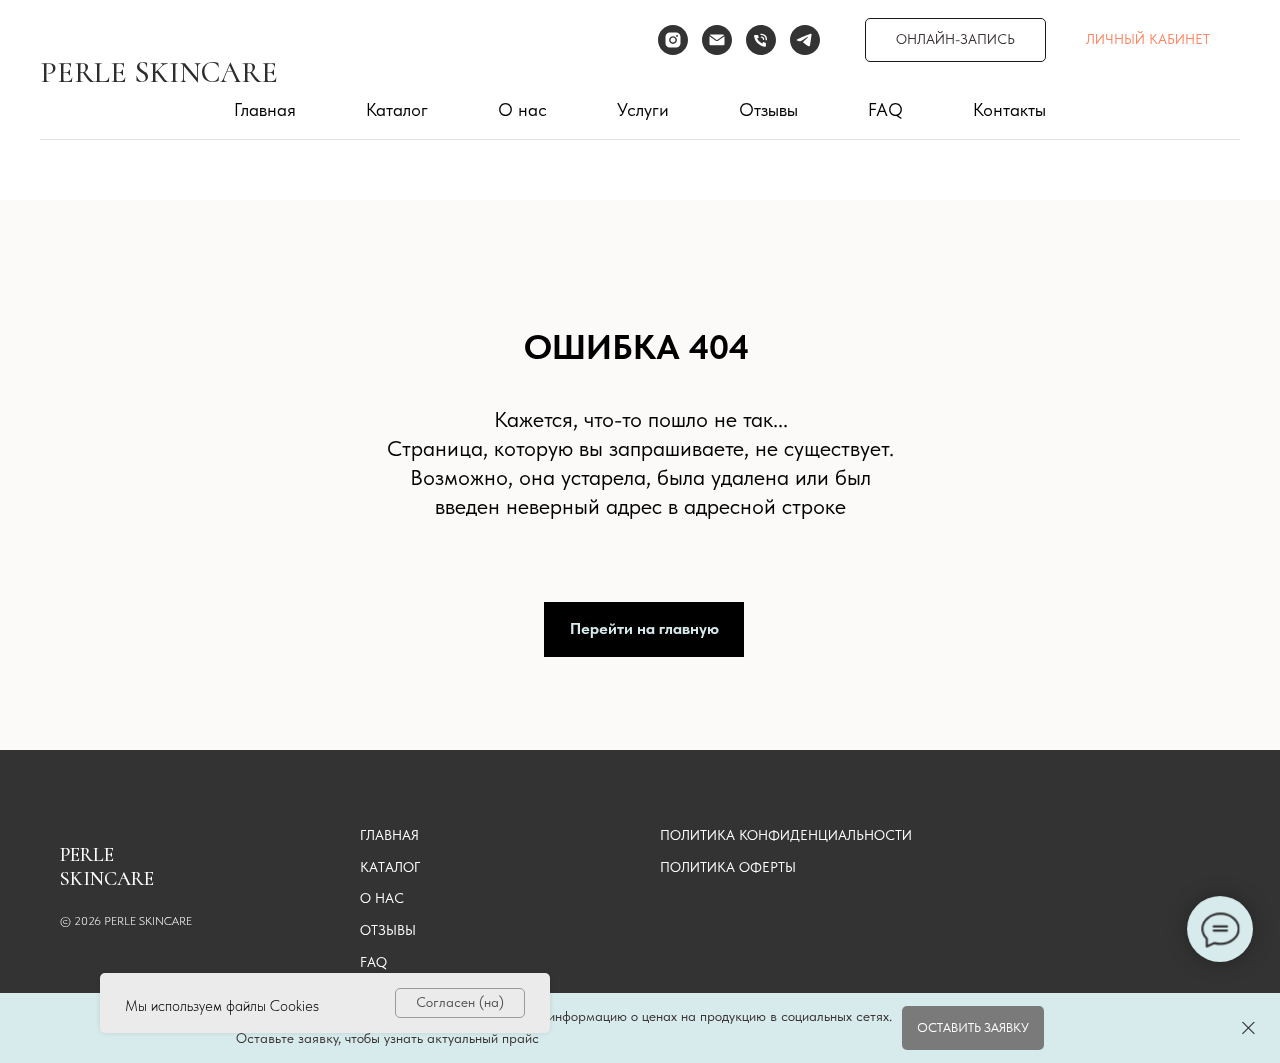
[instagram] (673, 40)
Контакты (1009, 109)
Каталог (397, 109)
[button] (973, 1027)
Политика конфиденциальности (786, 835)
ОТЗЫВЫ (388, 930)
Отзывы (768, 109)
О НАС (382, 898)
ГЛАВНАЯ (389, 835)
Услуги (643, 109)
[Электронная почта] (717, 40)
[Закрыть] (1248, 1028)
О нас (522, 109)
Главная (265, 109)
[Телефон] (761, 40)
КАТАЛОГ (390, 867)
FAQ (885, 109)
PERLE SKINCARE (159, 72)
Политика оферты (728, 867)
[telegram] (805, 40)
